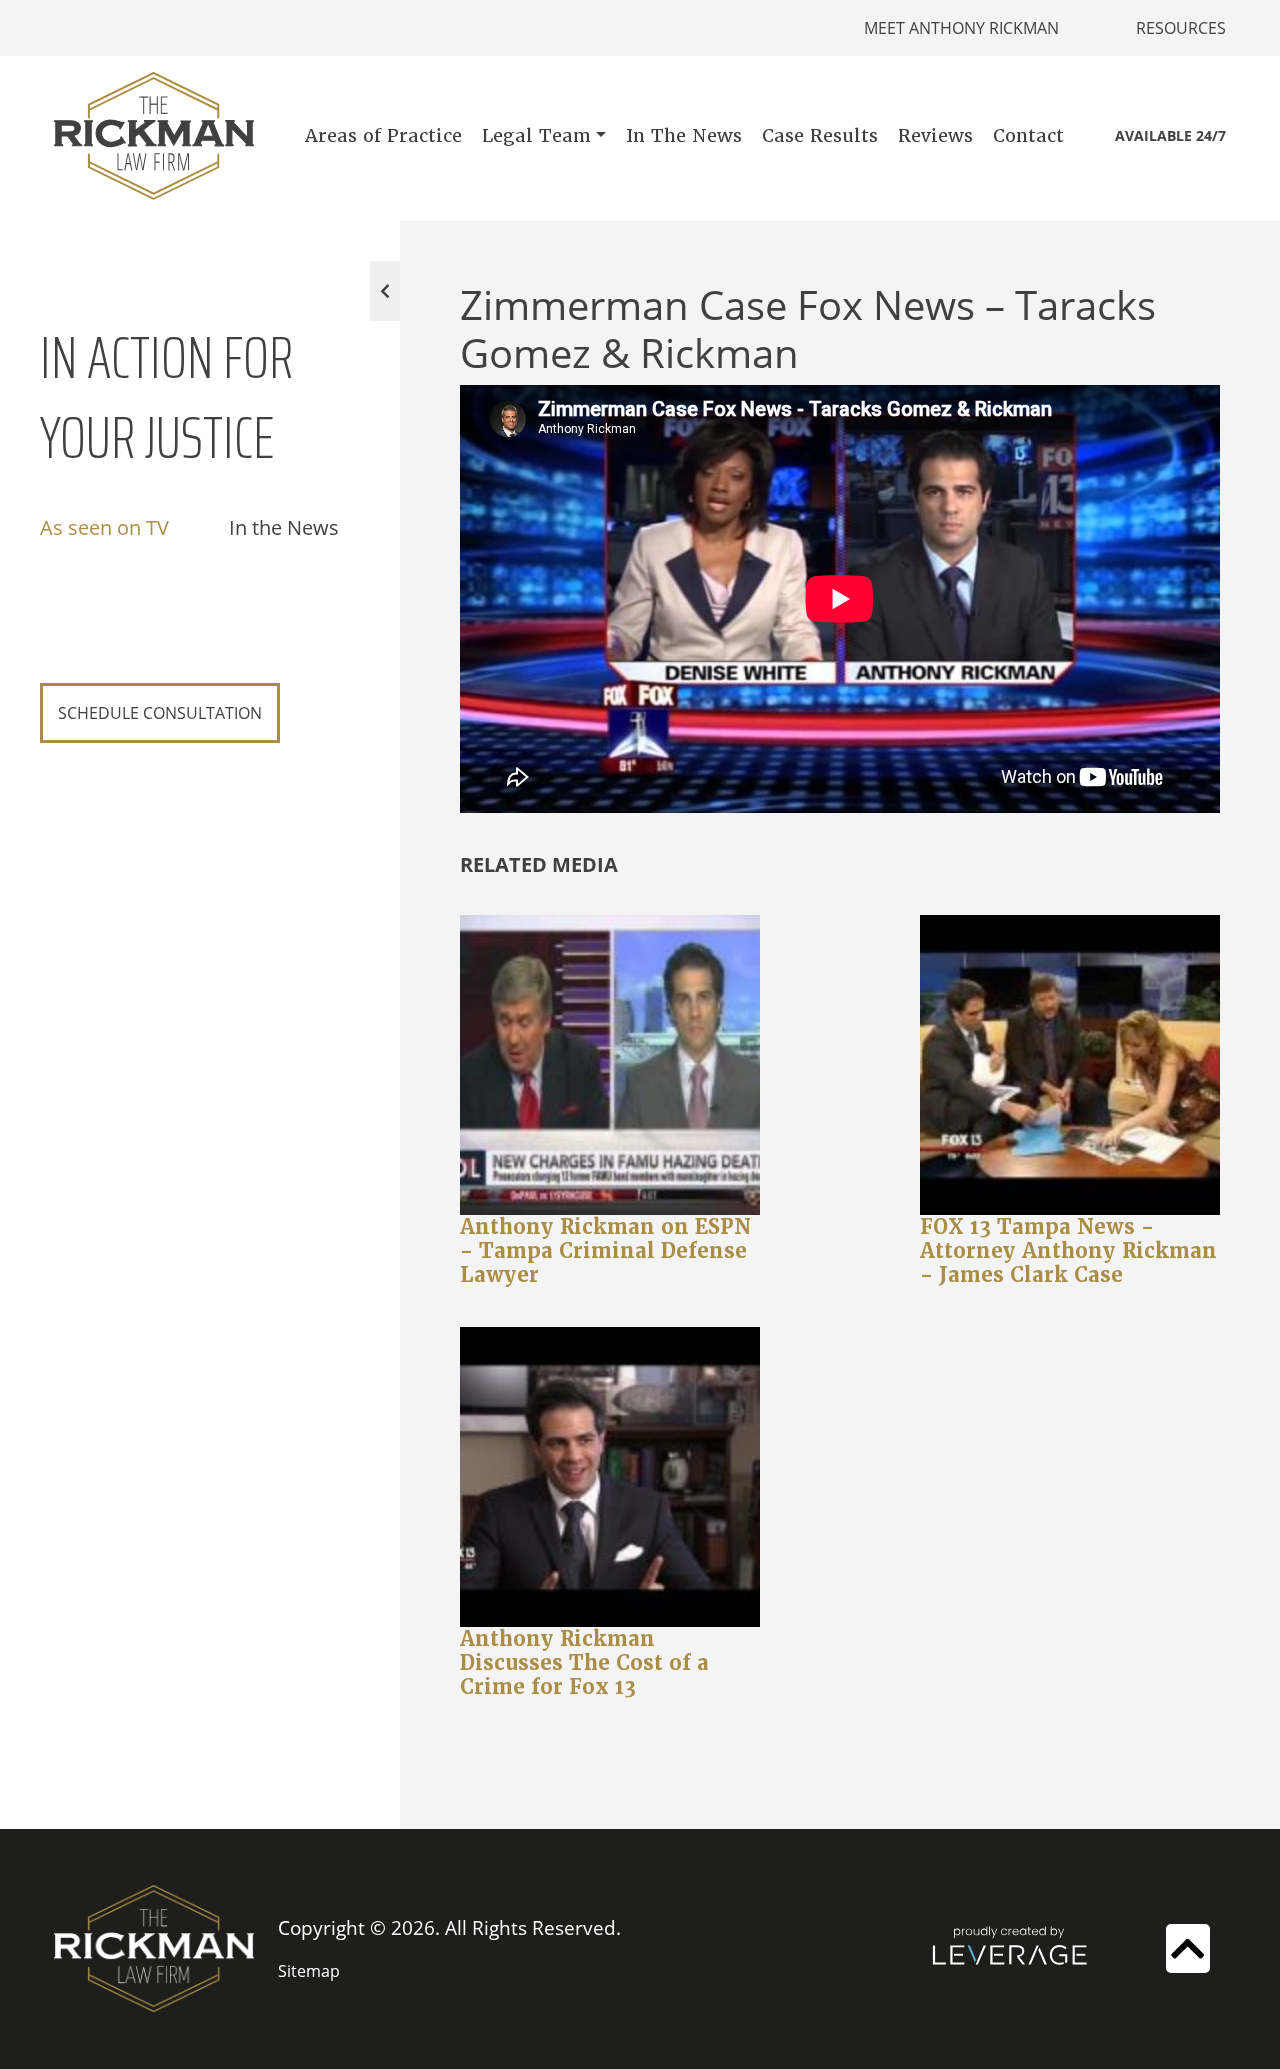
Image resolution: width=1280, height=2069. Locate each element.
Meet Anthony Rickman (961, 28)
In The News (684, 135)
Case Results (820, 135)
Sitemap (309, 1971)
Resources (1181, 28)
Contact (1028, 135)
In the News (284, 527)
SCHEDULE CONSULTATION (160, 713)
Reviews (935, 135)
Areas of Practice (383, 135)
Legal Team (536, 135)
